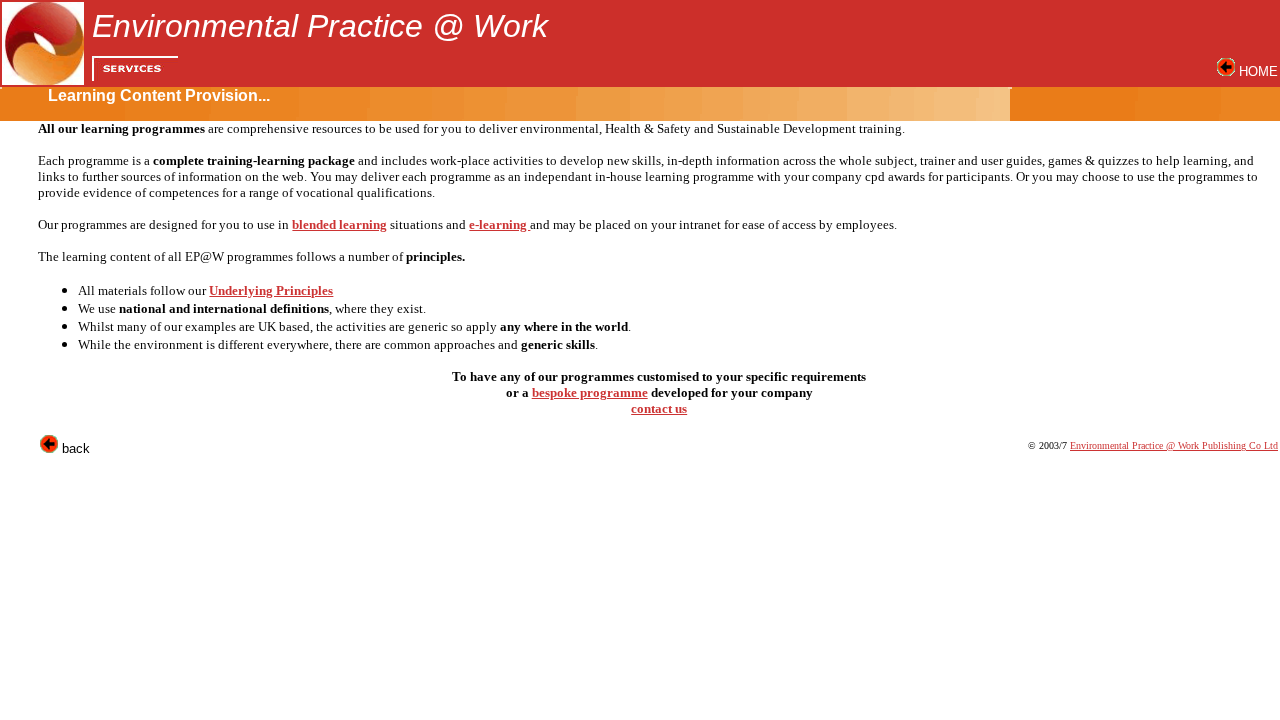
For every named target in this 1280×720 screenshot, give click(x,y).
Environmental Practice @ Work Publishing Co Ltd (1174, 445)
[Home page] (1226, 71)
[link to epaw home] (43, 79)
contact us (659, 408)
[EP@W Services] (135, 75)
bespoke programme (590, 392)
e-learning (499, 224)
